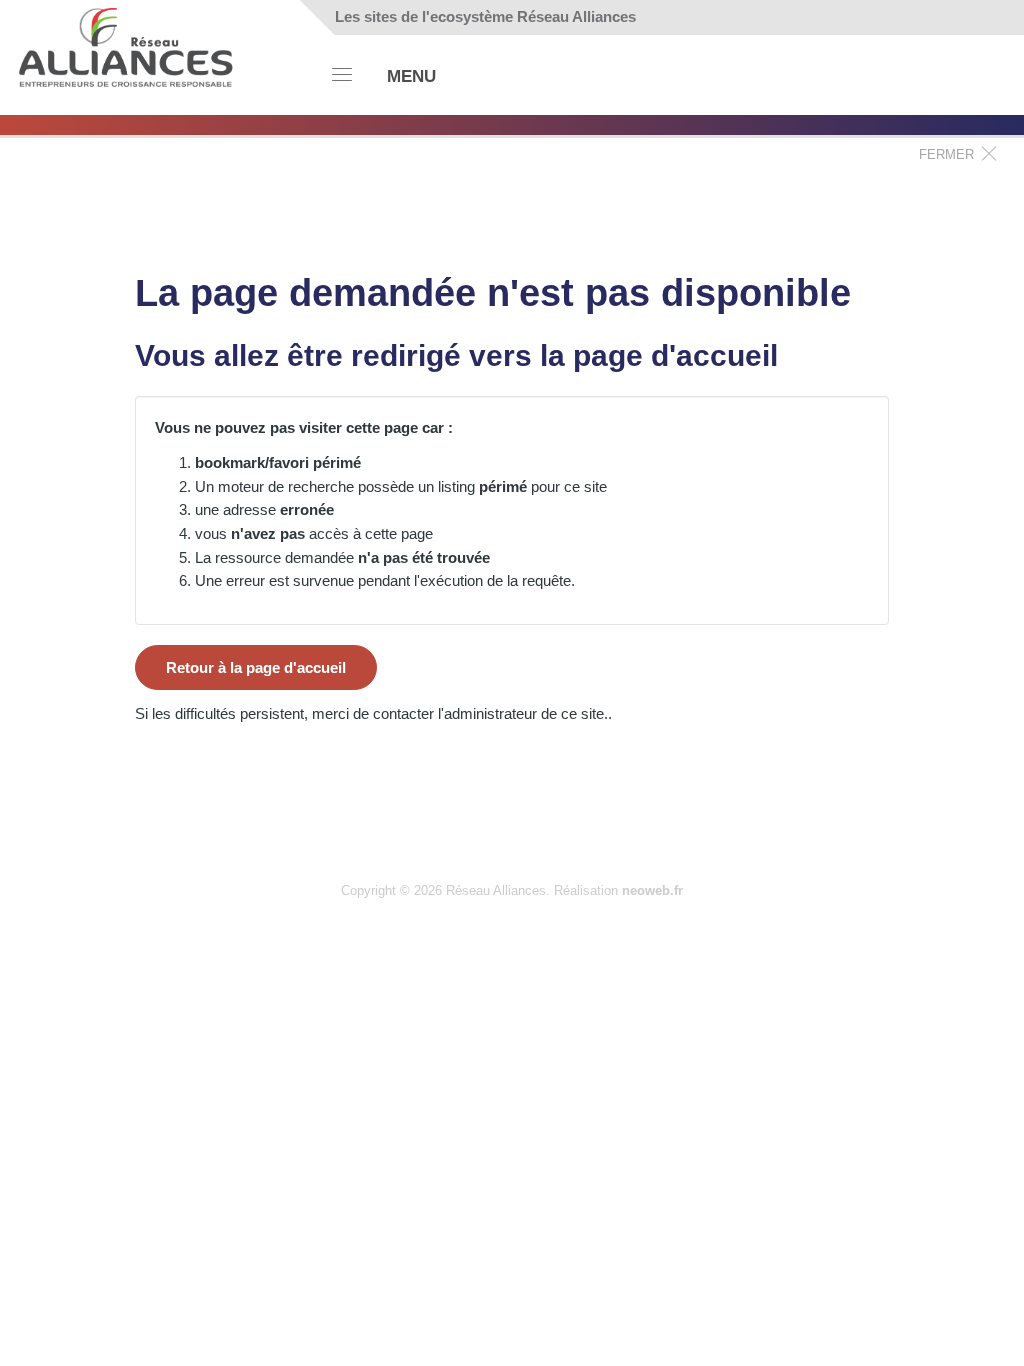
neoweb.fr (652, 890)
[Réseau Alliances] (127, 44)
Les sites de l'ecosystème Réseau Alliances (485, 16)
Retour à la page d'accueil (256, 667)
